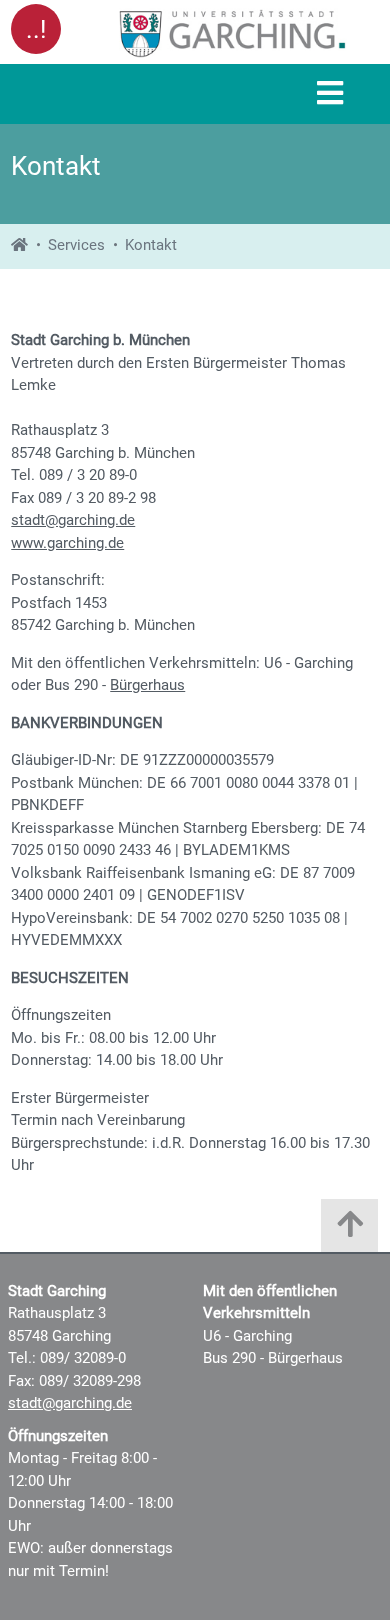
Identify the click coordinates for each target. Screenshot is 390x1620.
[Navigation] (330, 94)
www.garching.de (67, 543)
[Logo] (233, 33)
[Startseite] (19, 245)
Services (76, 245)
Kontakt (151, 245)
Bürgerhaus (147, 685)
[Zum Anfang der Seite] (349, 1230)
